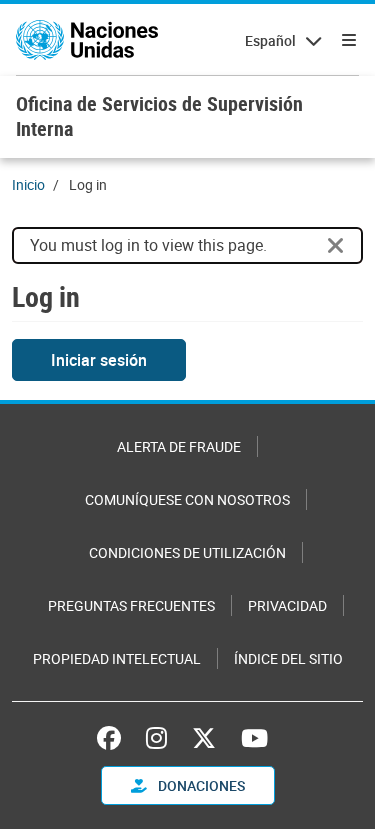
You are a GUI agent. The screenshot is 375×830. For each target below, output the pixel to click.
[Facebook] (114, 738)
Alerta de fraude (179, 446)
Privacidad (287, 605)
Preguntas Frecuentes (131, 605)
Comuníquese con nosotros (187, 499)
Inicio (28, 184)
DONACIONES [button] (200, 785)
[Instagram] (156, 738)
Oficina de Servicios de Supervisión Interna (159, 116)
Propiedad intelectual (117, 658)
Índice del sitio (288, 658)
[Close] (336, 246)
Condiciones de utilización (187, 552)
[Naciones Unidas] (87, 40)
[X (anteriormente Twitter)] (204, 738)
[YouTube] (254, 738)
